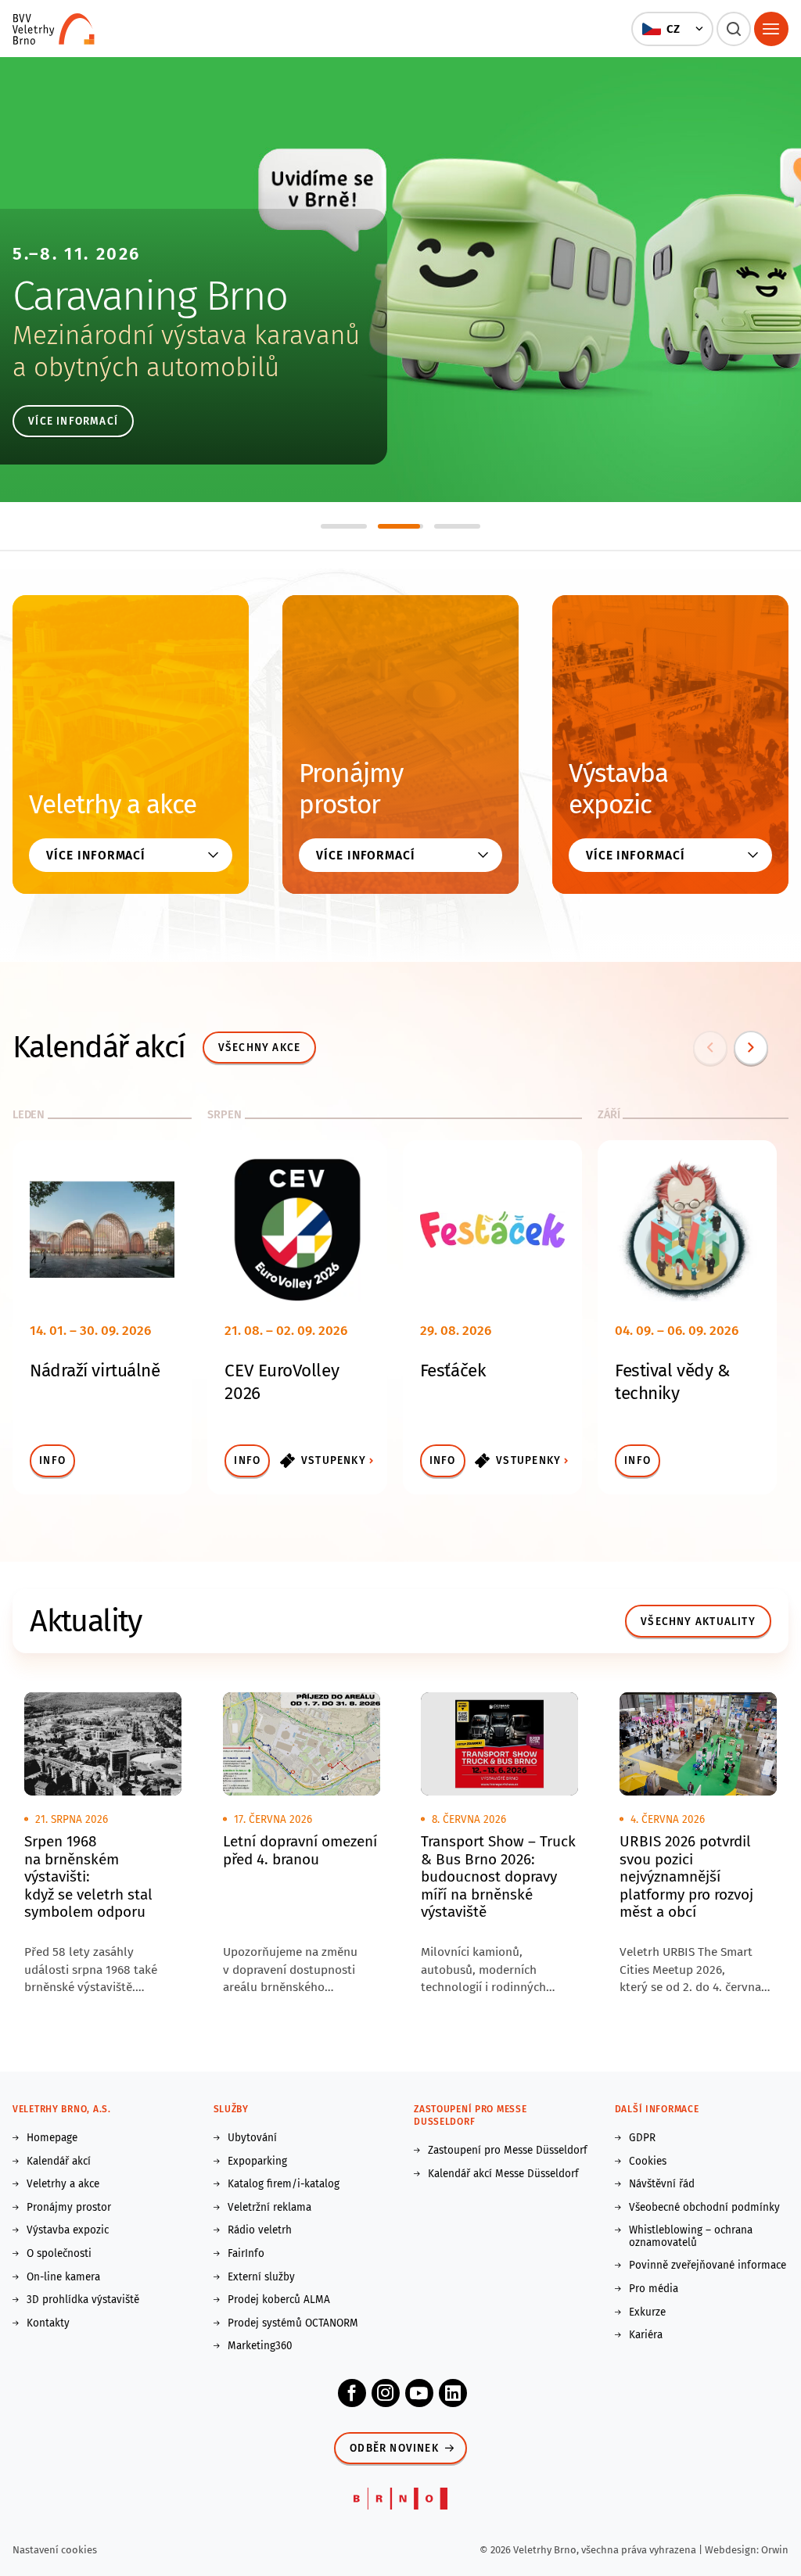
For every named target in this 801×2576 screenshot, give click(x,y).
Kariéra (646, 2335)
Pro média (654, 2289)
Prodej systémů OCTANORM (293, 2323)
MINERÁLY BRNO (148, 296)
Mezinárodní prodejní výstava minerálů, (239, 335)
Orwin (775, 2550)
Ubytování (252, 2138)
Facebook (352, 2393)
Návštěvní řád (662, 2184)
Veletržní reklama (269, 2208)
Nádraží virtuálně (95, 1371)
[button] (672, 29)
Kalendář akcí (59, 2162)
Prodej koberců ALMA (279, 2300)
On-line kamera (63, 2277)
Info (52, 1460)
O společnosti (59, 2254)
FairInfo (246, 2254)
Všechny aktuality (698, 1622)
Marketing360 (260, 2346)
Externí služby (261, 2277)
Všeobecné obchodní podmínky (704, 2208)
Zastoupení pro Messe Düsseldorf (508, 2151)
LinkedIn (453, 2393)
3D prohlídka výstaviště (83, 2300)
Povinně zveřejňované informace (708, 2266)
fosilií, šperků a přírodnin (156, 368)
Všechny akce (260, 1048)
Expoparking (257, 2162)
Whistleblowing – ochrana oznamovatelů (691, 2236)
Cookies (648, 2162)
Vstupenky (334, 1460)
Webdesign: (733, 2550)
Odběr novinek (394, 2448)
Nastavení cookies (55, 2550)
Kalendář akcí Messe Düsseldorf (503, 2174)
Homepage (52, 2138)
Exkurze (647, 2312)
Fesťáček (453, 1371)
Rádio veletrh (260, 2230)
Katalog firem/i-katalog (284, 2184)
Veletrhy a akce (113, 805)
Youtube (419, 2393)
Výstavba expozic (618, 789)
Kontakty (48, 2323)
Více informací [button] (96, 855)
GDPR (642, 2138)
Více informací (73, 421)
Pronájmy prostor (351, 789)
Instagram (386, 2393)
